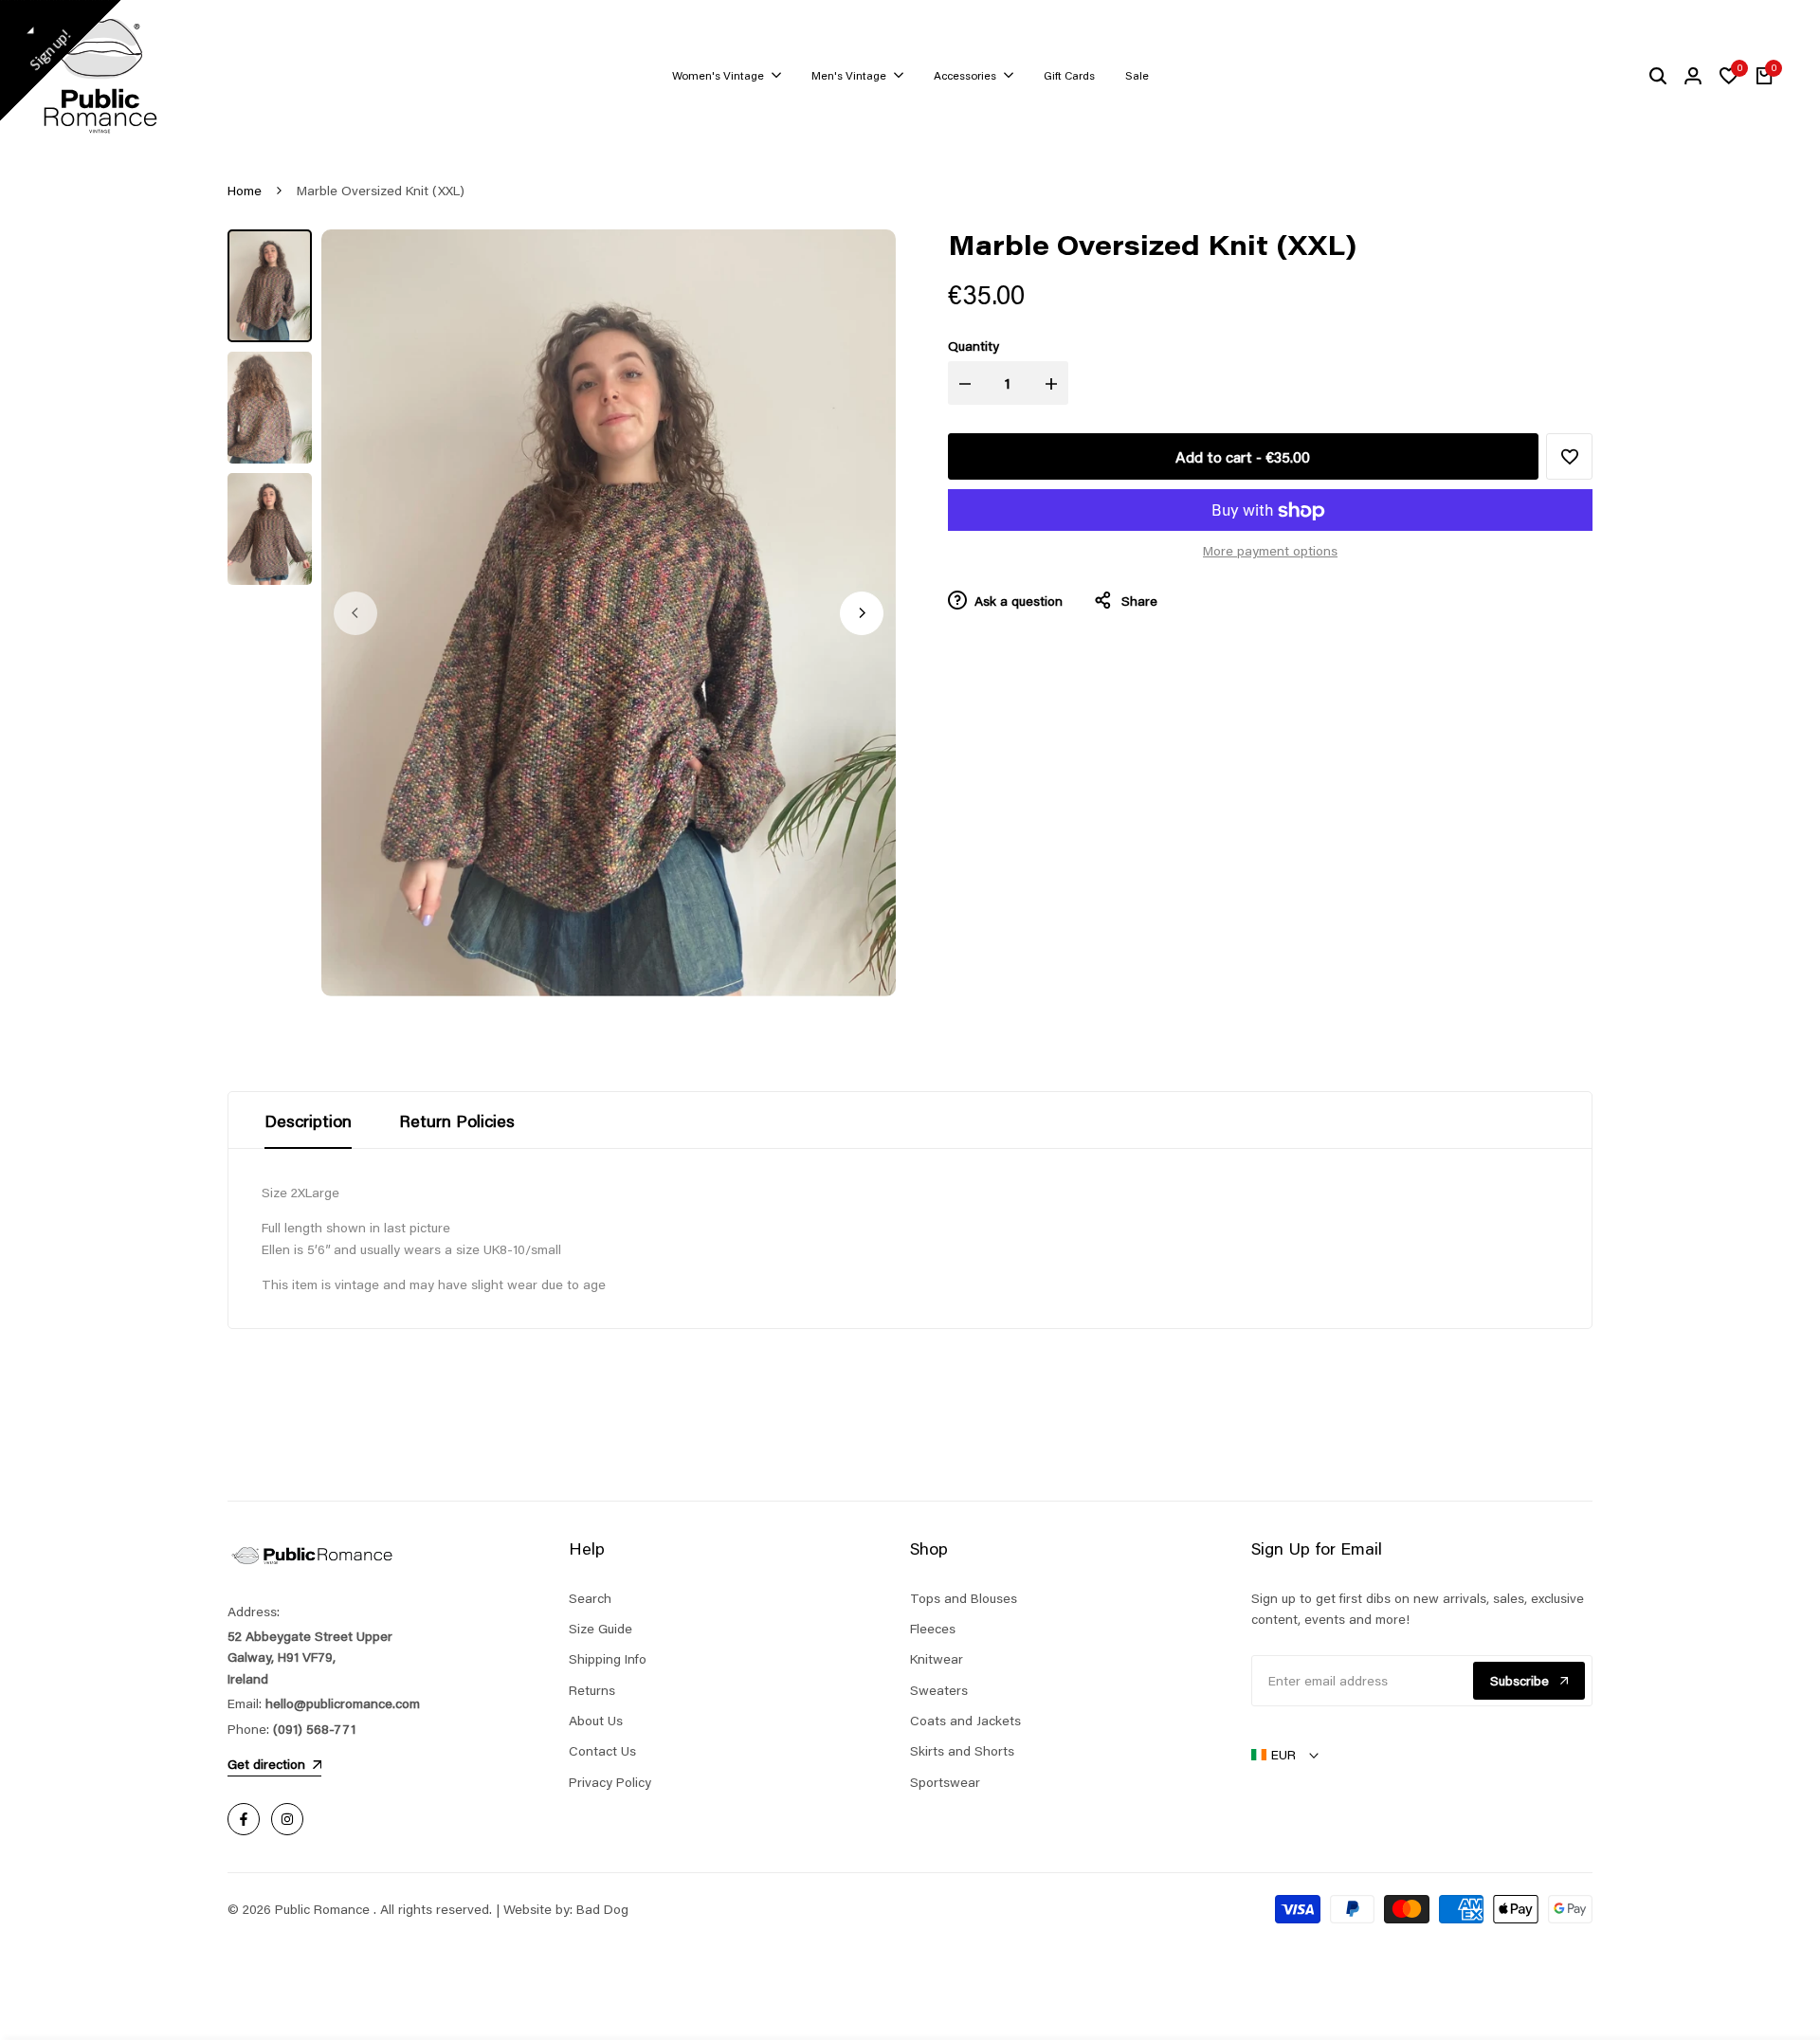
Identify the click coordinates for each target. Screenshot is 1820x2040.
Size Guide (601, 1629)
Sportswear (945, 1782)
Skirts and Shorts (962, 1751)
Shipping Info (608, 1659)
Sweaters (939, 1690)
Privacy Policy (610, 1782)
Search (590, 1598)
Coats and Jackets (965, 1721)
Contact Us (602, 1751)
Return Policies (457, 1120)
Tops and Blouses (964, 1598)
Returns (592, 1690)
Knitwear (937, 1659)
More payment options (1270, 552)
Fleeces (933, 1629)
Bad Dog (602, 1909)
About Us (596, 1721)
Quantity (974, 346)
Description (308, 1120)
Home (245, 191)
